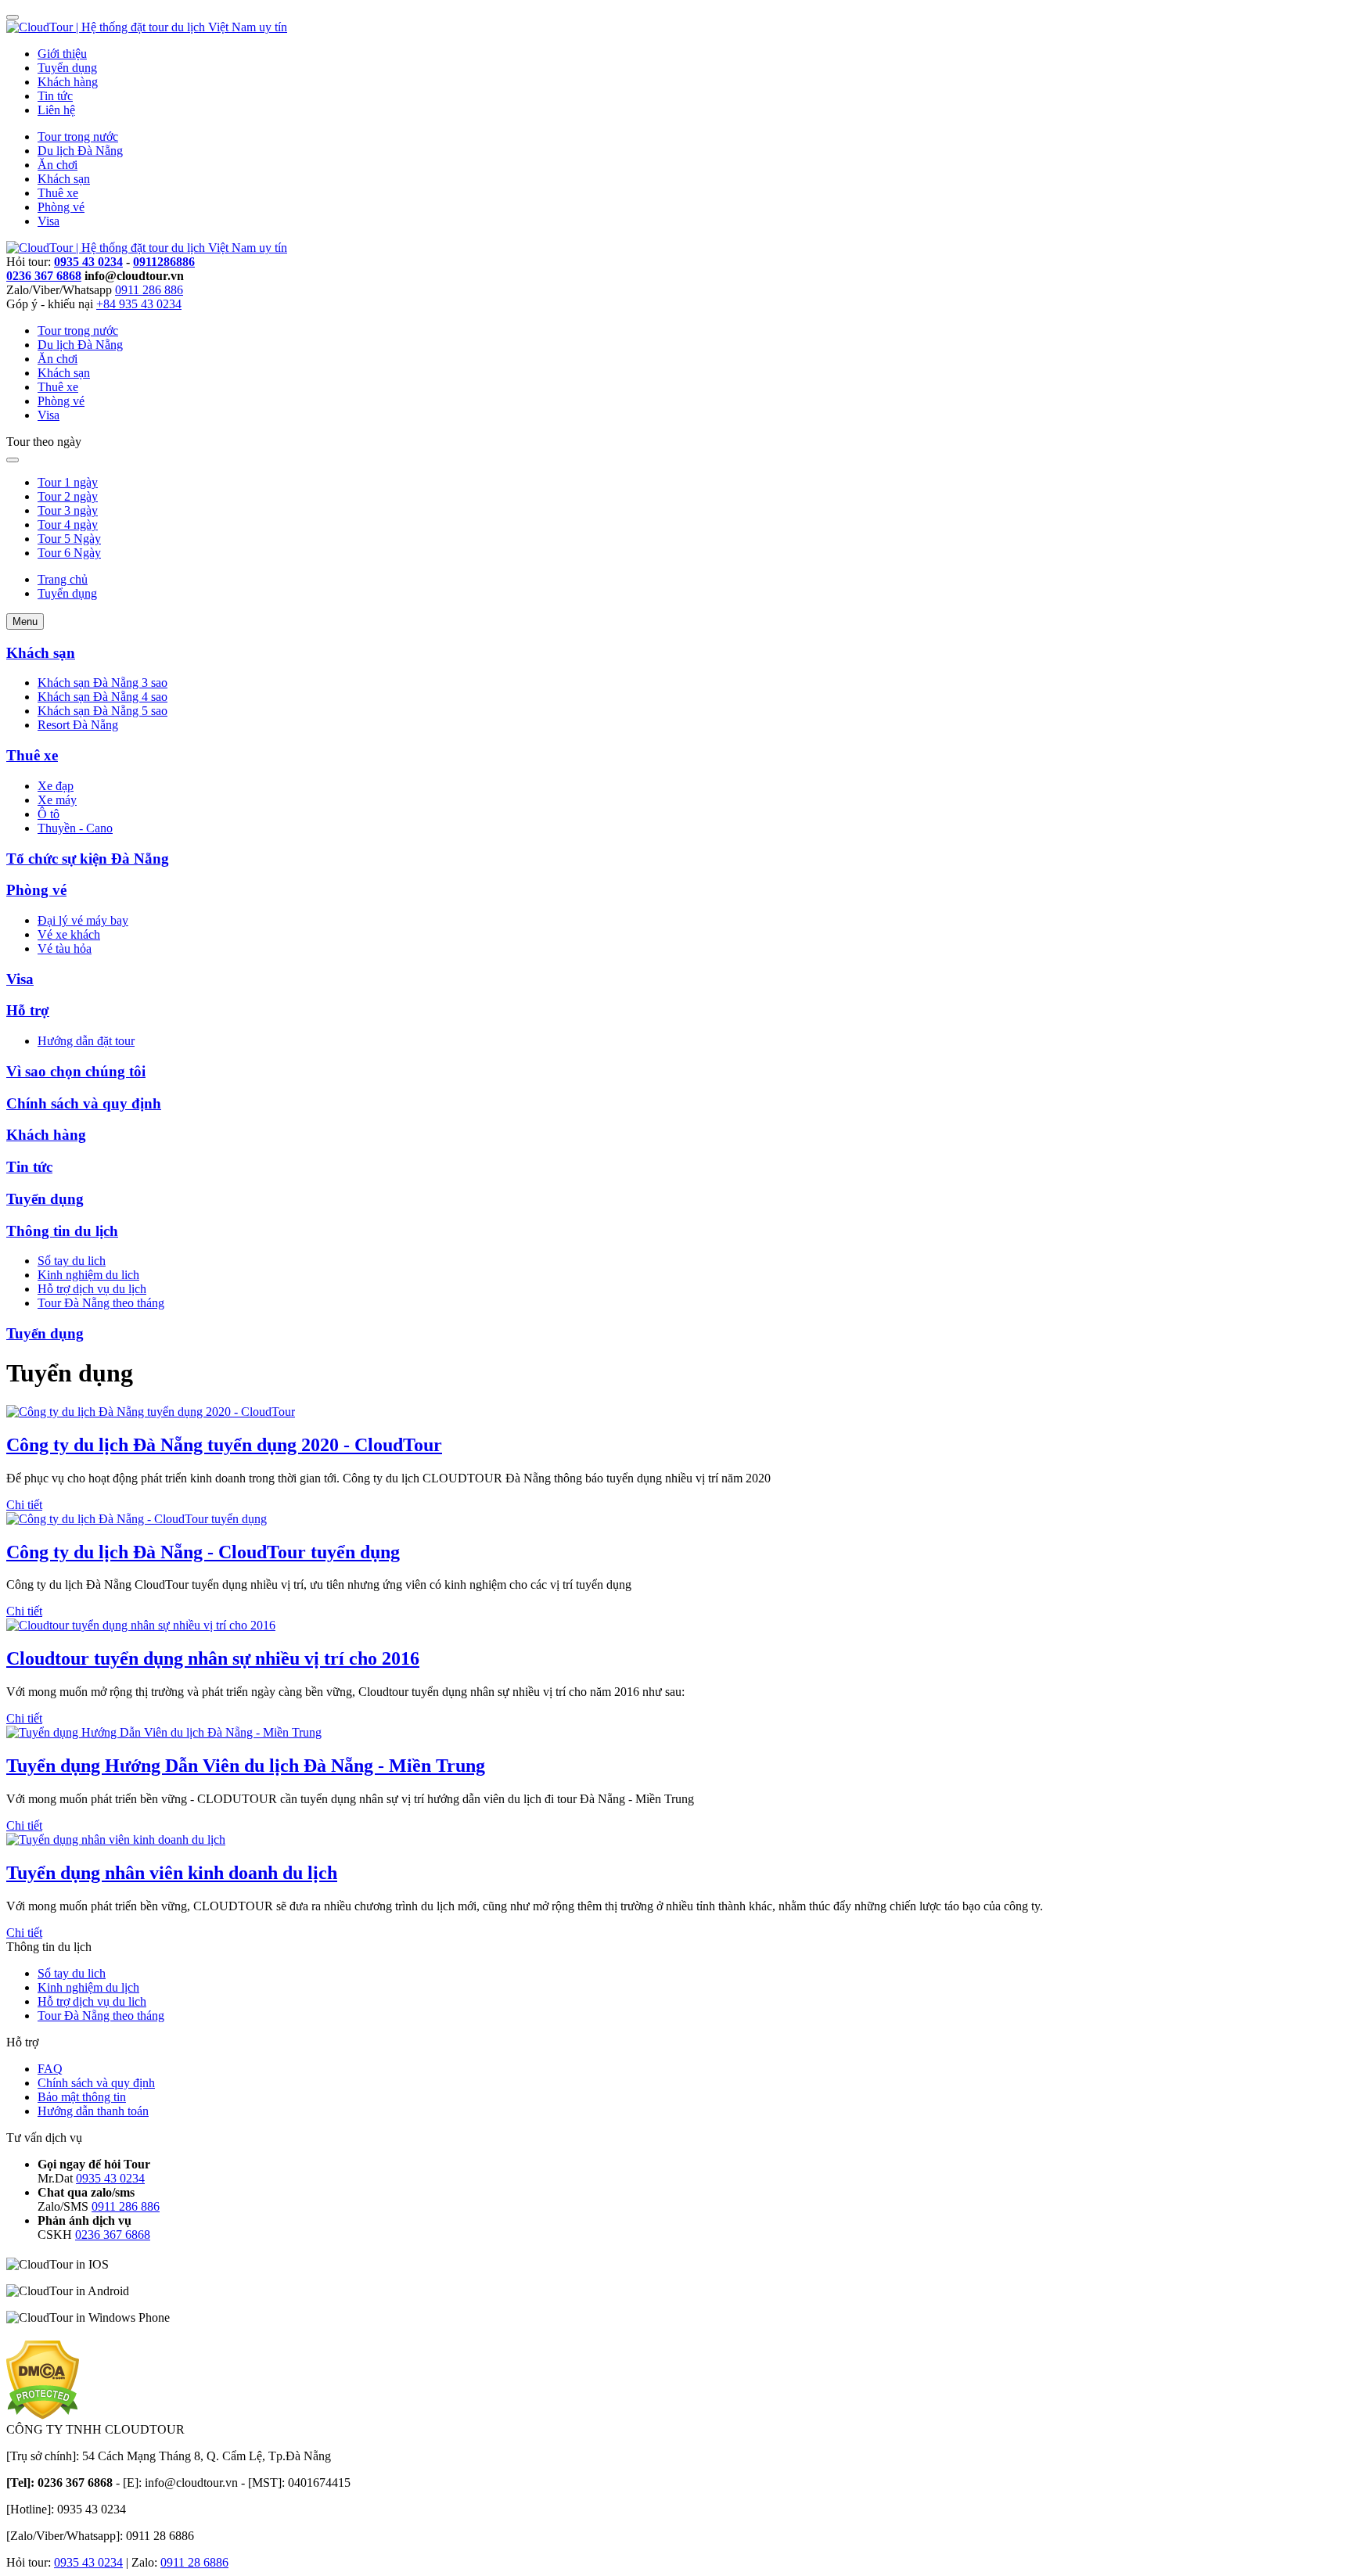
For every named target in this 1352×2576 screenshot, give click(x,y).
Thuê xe (58, 193)
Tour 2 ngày (68, 496)
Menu (25, 622)
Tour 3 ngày (68, 510)
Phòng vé (61, 207)
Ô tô (49, 814)
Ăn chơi (58, 165)
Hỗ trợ (28, 1010)
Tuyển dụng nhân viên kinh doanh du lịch (172, 1873)
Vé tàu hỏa (65, 948)
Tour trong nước (78, 137)
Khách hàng (68, 82)
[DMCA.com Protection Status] (43, 2415)
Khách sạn (64, 179)
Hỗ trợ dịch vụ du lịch (92, 1289)
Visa (49, 221)
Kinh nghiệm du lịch (88, 1987)
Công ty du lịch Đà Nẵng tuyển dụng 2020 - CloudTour (224, 1445)
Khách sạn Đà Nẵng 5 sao (102, 711)
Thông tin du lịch (62, 1231)
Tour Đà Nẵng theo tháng (101, 1303)
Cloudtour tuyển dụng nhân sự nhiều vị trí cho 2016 (213, 1658)
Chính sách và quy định (84, 1103)
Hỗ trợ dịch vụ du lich (92, 2001)
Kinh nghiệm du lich (88, 1275)
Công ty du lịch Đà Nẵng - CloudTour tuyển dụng (203, 1552)
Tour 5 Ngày (69, 539)
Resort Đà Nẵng (78, 725)
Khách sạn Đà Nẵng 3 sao (102, 683)
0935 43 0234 (88, 262)
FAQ (50, 2069)
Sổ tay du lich (72, 1261)
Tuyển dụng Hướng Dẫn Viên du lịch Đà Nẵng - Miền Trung (246, 1766)
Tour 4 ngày (68, 525)
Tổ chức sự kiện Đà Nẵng (88, 859)
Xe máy (57, 800)
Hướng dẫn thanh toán (93, 2111)
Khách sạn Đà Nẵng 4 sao (102, 697)
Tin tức (55, 96)
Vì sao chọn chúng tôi (76, 1071)
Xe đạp (56, 786)
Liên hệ (56, 110)
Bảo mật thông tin (82, 2097)
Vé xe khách (69, 934)
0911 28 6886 (194, 2562)
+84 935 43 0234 (139, 304)
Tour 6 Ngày (69, 553)
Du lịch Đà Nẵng (80, 151)
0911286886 (164, 262)
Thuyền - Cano (75, 828)
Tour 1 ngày (68, 482)
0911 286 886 (149, 290)
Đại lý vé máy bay (83, 920)
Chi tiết (24, 1505)
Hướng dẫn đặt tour (86, 1041)
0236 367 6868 (44, 276)
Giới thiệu (62, 54)
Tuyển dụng (67, 68)
